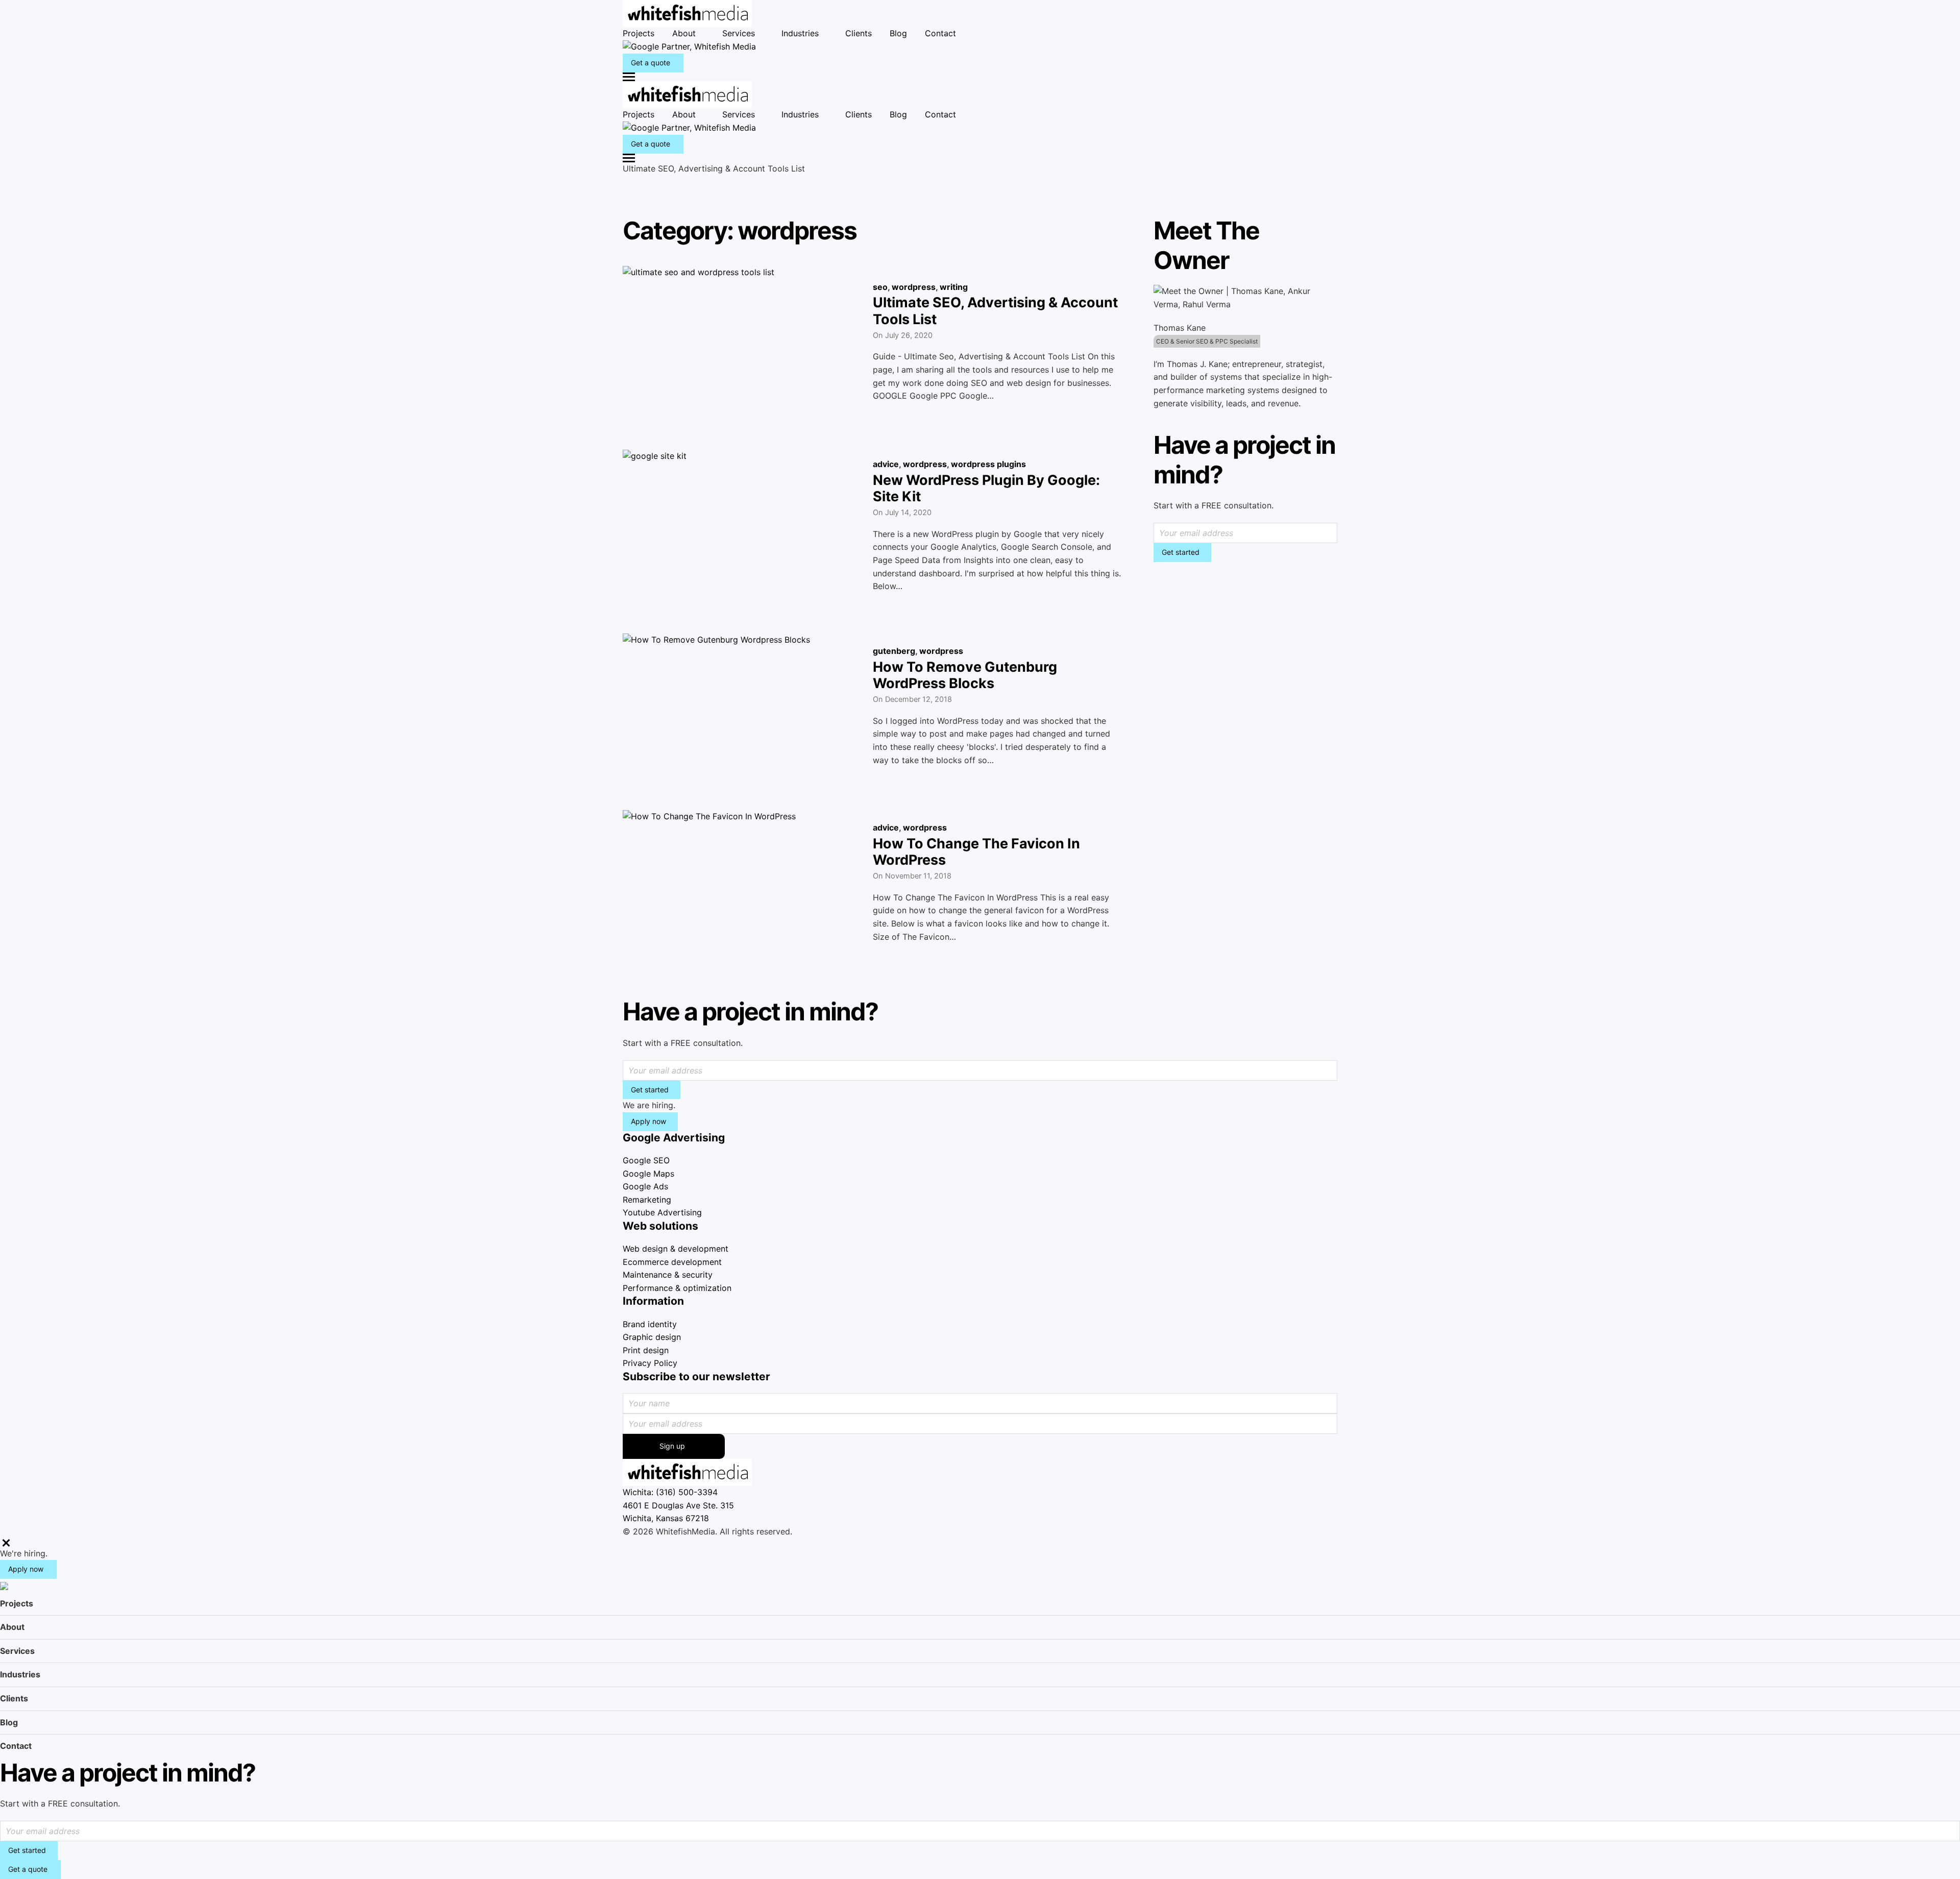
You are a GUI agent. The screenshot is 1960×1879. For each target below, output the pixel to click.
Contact (940, 33)
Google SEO (646, 1160)
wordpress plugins (988, 464)
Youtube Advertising (662, 1212)
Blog (898, 33)
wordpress (914, 287)
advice (886, 464)
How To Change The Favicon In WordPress (976, 852)
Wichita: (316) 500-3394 (670, 1492)
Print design (646, 1350)
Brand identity (650, 1324)
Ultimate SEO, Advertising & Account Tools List (995, 311)
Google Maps (648, 1174)
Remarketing (647, 1200)
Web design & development (676, 1249)
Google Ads (645, 1186)
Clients (859, 33)
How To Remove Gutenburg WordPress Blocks (965, 675)
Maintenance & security (668, 1275)
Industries (800, 33)
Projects (639, 33)
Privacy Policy (650, 1363)
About (684, 33)
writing (954, 287)
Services (739, 33)
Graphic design (652, 1337)
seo (880, 287)
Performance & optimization (677, 1288)
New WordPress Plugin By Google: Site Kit (986, 488)
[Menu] (980, 77)
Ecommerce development (672, 1262)
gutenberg (894, 651)
